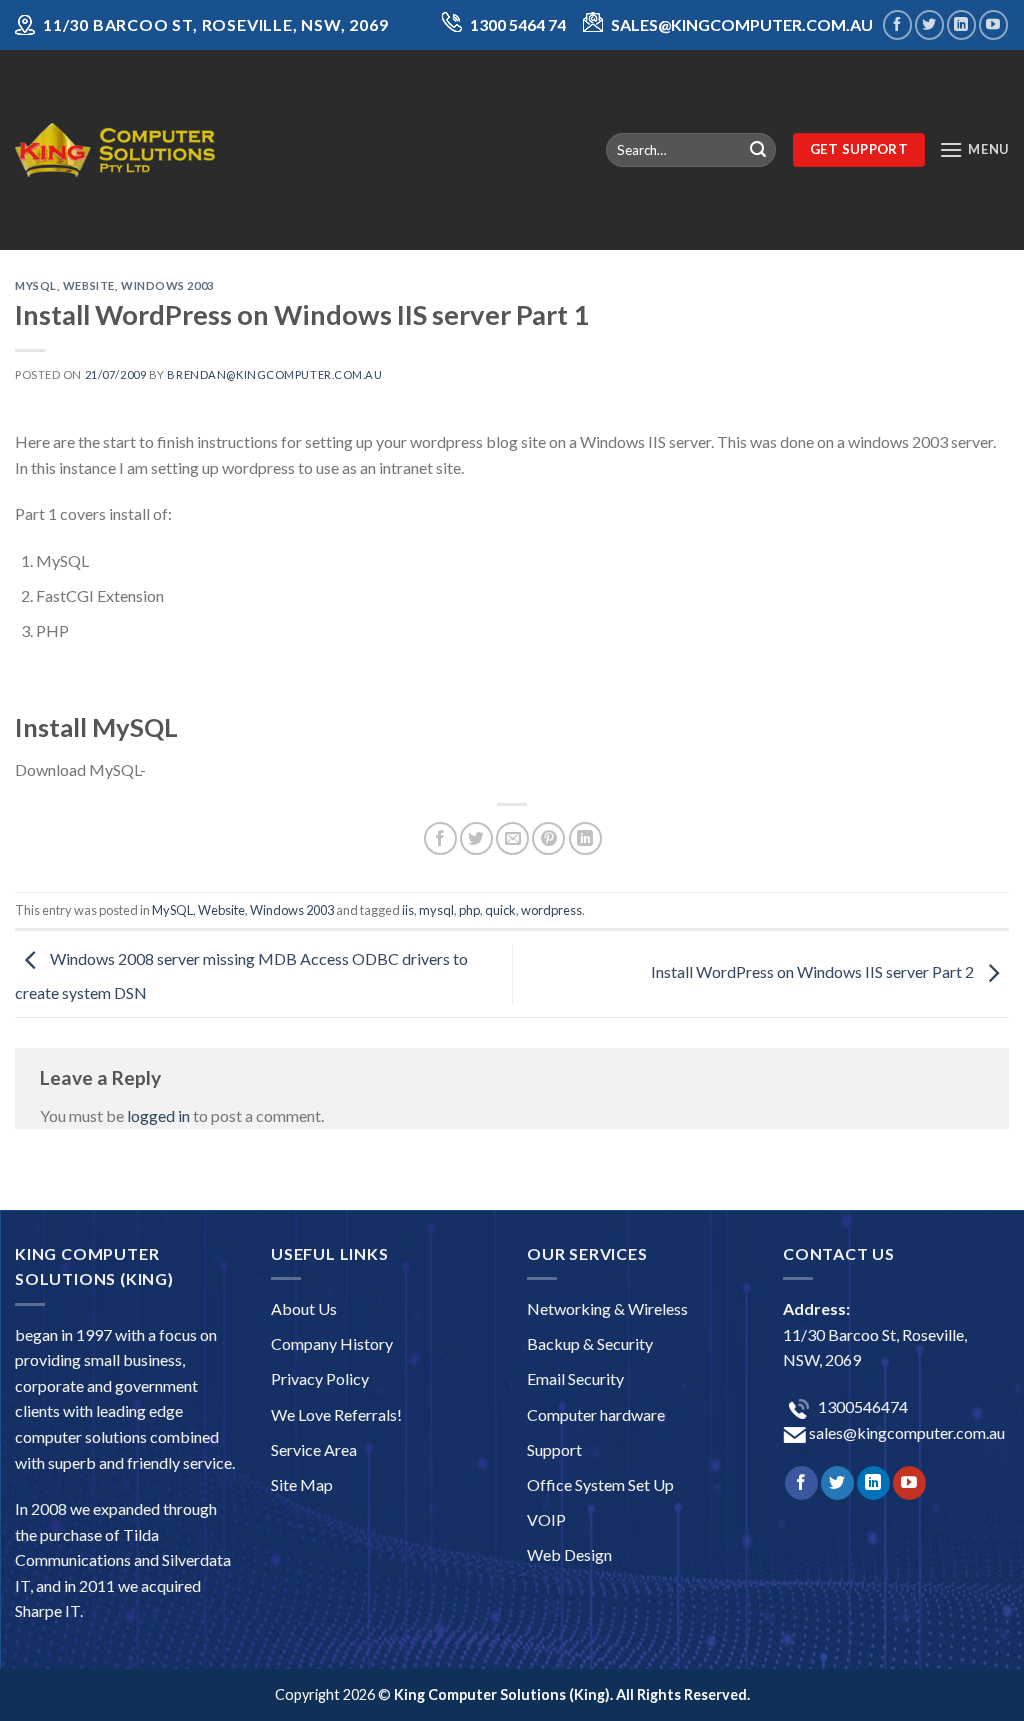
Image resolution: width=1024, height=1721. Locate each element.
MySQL (36, 285)
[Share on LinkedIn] (585, 838)
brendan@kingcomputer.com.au (274, 374)
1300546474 (861, 1406)
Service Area (314, 1449)
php (469, 910)
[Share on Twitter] (476, 838)
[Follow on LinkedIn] (961, 24)
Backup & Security (590, 1343)
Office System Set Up (600, 1484)
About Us (304, 1308)
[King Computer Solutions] (115, 149)
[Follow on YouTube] (993, 24)
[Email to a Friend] (512, 838)
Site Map (302, 1484)
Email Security (575, 1378)
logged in (158, 1115)
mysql (436, 910)
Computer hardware (596, 1414)
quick (500, 910)
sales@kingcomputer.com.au (905, 1432)
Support (554, 1449)
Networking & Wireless (607, 1308)
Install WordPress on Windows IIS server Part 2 (814, 971)
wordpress (551, 910)
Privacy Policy (320, 1378)
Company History (332, 1343)
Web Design (569, 1554)
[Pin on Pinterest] (548, 838)
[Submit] (758, 150)
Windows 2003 (167, 285)
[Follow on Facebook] (897, 24)
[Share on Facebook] (440, 838)
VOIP (546, 1519)
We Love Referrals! (336, 1414)
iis (408, 910)
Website (89, 285)
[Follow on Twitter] (929, 24)
